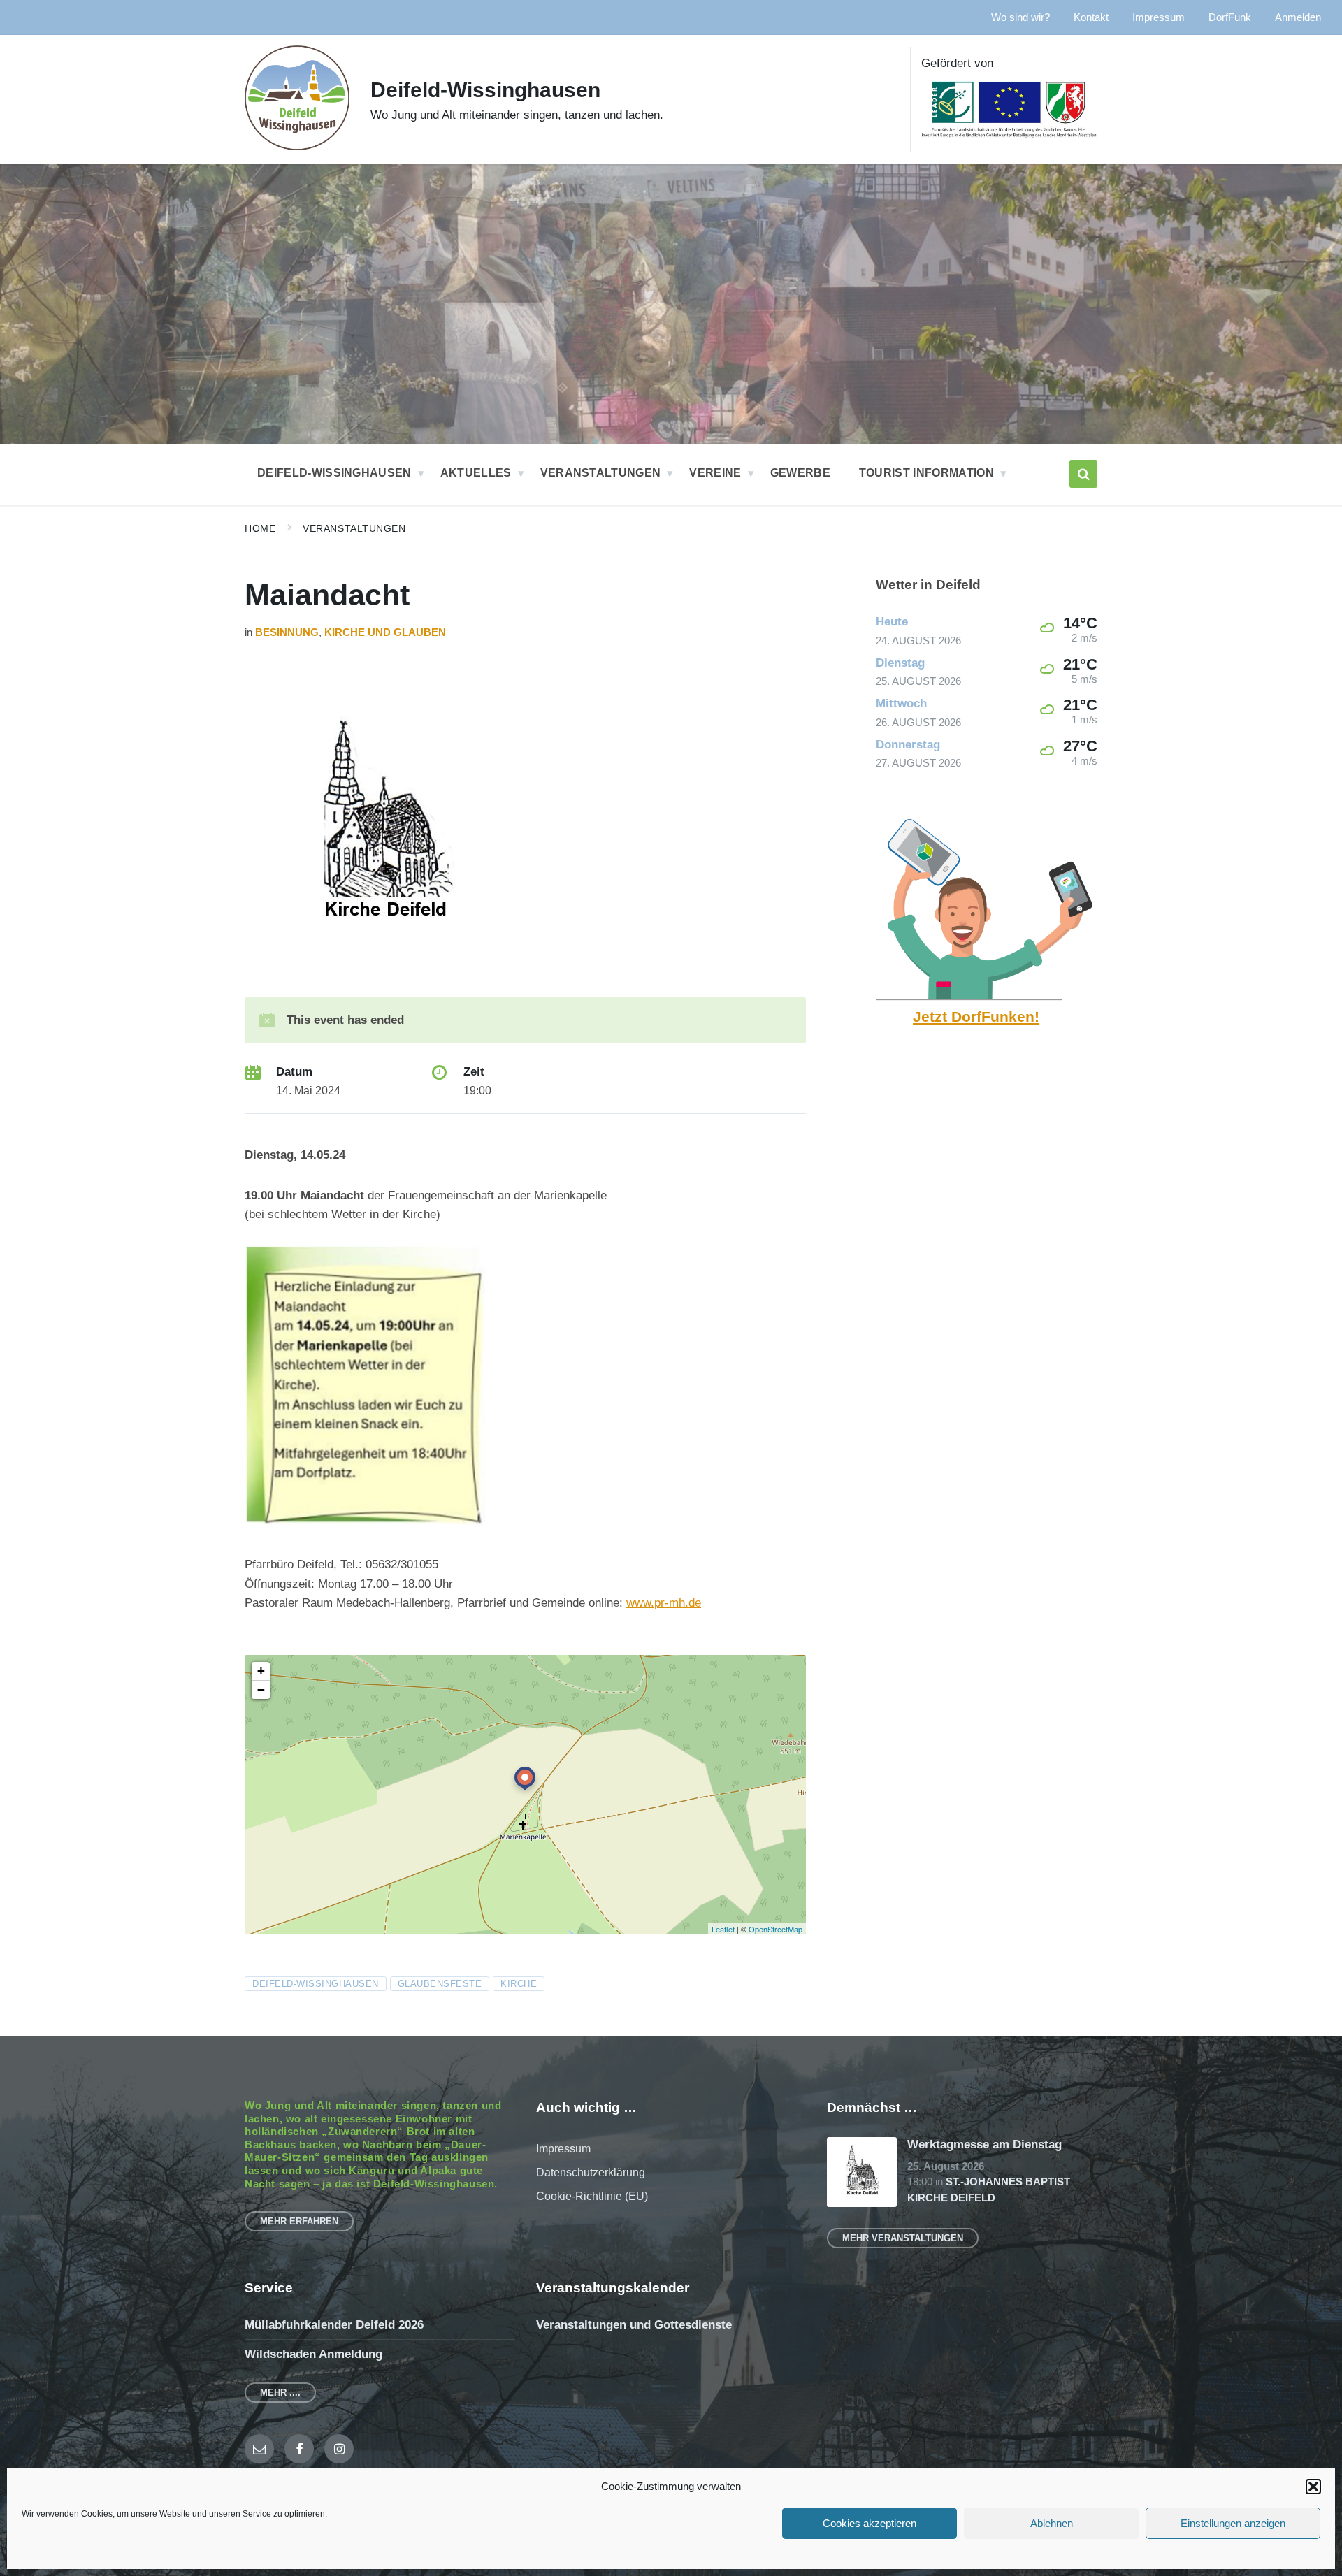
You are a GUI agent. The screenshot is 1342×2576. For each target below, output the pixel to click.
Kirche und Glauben (385, 632)
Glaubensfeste (440, 1984)
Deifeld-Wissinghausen (485, 90)
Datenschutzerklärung (591, 2172)
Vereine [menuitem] (715, 473)
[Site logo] (297, 146)
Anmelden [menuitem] (1298, 17)
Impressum (563, 2149)
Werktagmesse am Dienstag (984, 2144)
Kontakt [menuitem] (1091, 17)
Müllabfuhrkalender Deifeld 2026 (334, 2325)
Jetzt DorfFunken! (976, 1017)
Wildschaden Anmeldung (313, 2354)
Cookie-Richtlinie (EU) (592, 2196)
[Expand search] (1083, 474)
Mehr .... (280, 2393)
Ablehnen (1052, 2523)
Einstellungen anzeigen (1233, 2523)
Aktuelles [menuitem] (476, 473)
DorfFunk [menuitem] (1230, 17)
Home (260, 528)
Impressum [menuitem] (1159, 17)
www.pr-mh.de (664, 1603)
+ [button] (261, 1671)
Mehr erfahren (299, 2221)
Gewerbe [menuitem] (800, 473)
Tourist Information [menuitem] (926, 473)
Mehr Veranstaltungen (903, 2238)
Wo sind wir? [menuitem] (1020, 17)
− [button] (261, 1689)
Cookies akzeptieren (870, 2523)
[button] (1313, 2487)
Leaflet (723, 1929)
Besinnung (287, 632)
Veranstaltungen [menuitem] (601, 473)
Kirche (519, 1984)
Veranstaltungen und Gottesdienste (634, 2325)
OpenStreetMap (775, 1929)
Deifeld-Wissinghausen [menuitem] (334, 473)
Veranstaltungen (354, 528)
